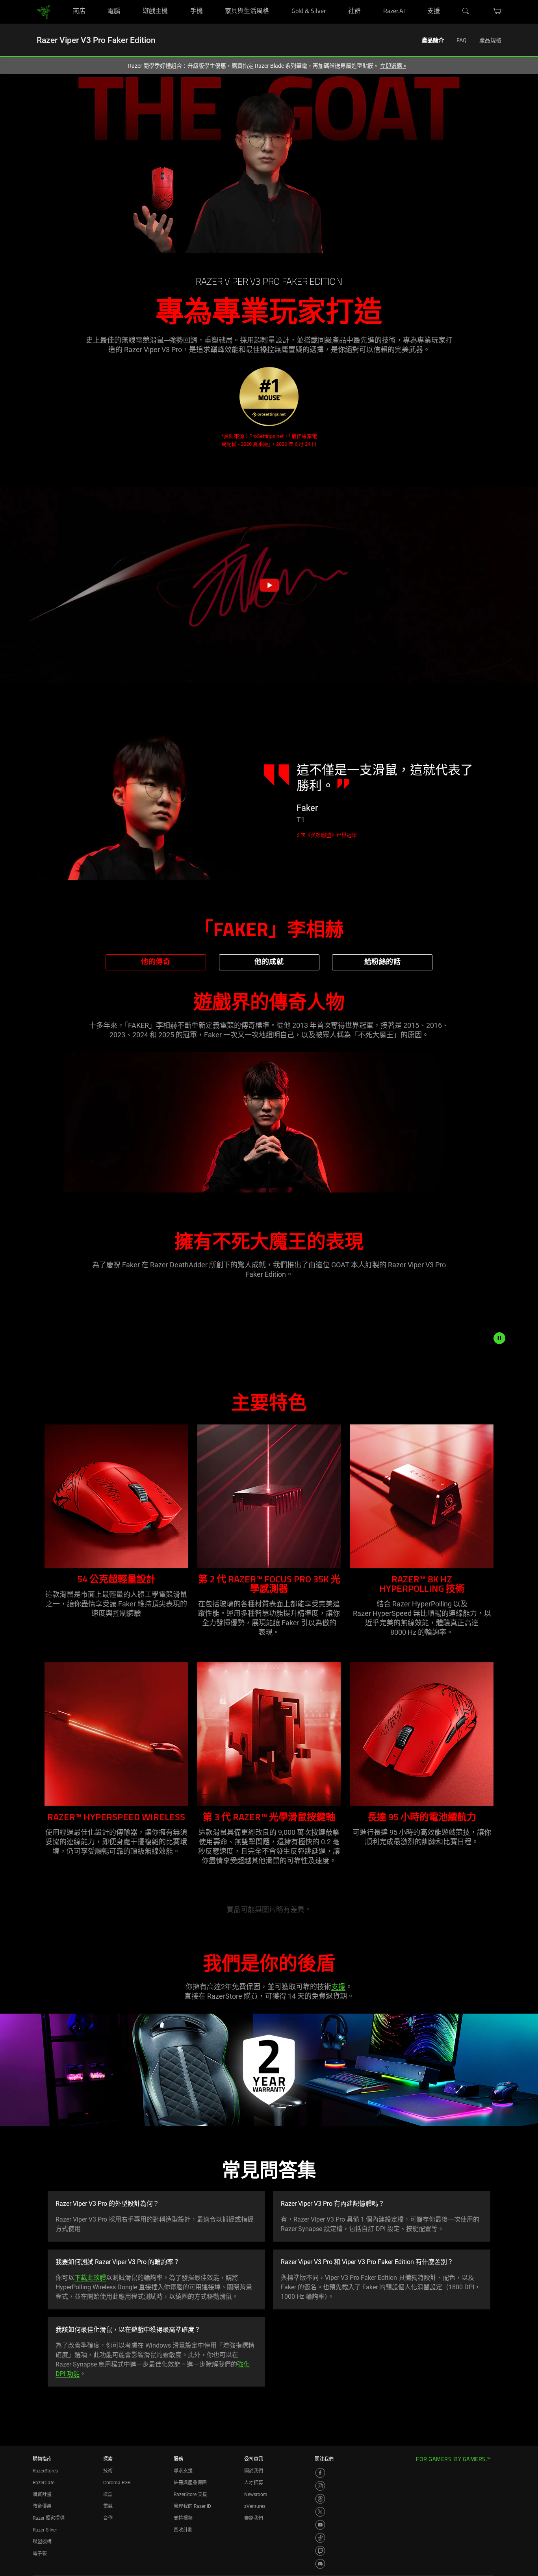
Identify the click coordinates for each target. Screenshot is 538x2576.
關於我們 (254, 2471)
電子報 (40, 2554)
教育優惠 (42, 2506)
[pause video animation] (499, 1338)
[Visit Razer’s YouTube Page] (320, 2525)
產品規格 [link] (490, 40)
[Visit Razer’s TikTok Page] (320, 2538)
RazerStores (45, 2471)
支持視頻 (183, 2518)
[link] (44, 11)
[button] (269, 585)
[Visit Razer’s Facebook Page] (320, 2473)
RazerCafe (44, 2483)
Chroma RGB (117, 2483)
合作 (108, 2518)
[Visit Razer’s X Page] (320, 2512)
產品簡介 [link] (433, 40)
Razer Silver (45, 2530)
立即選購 (393, 66)
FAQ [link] (462, 40)
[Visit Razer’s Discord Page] (320, 2564)
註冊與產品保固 (190, 2483)
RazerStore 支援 (190, 2494)
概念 (108, 2494)
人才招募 (254, 2483)
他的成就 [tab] (269, 962)
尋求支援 (183, 2471)
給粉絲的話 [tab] (383, 962)
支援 (338, 1987)
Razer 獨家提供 (49, 2518)
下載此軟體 (90, 2278)
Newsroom (256, 2494)
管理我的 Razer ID (192, 2506)
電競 (108, 2506)
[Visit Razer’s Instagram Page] (320, 2486)
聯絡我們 (254, 2518)
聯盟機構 (42, 2542)
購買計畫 (42, 2494)
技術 (108, 2471)
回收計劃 (183, 2530)
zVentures (255, 2506)
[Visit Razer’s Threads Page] (320, 2499)
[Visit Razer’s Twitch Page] (320, 2551)
